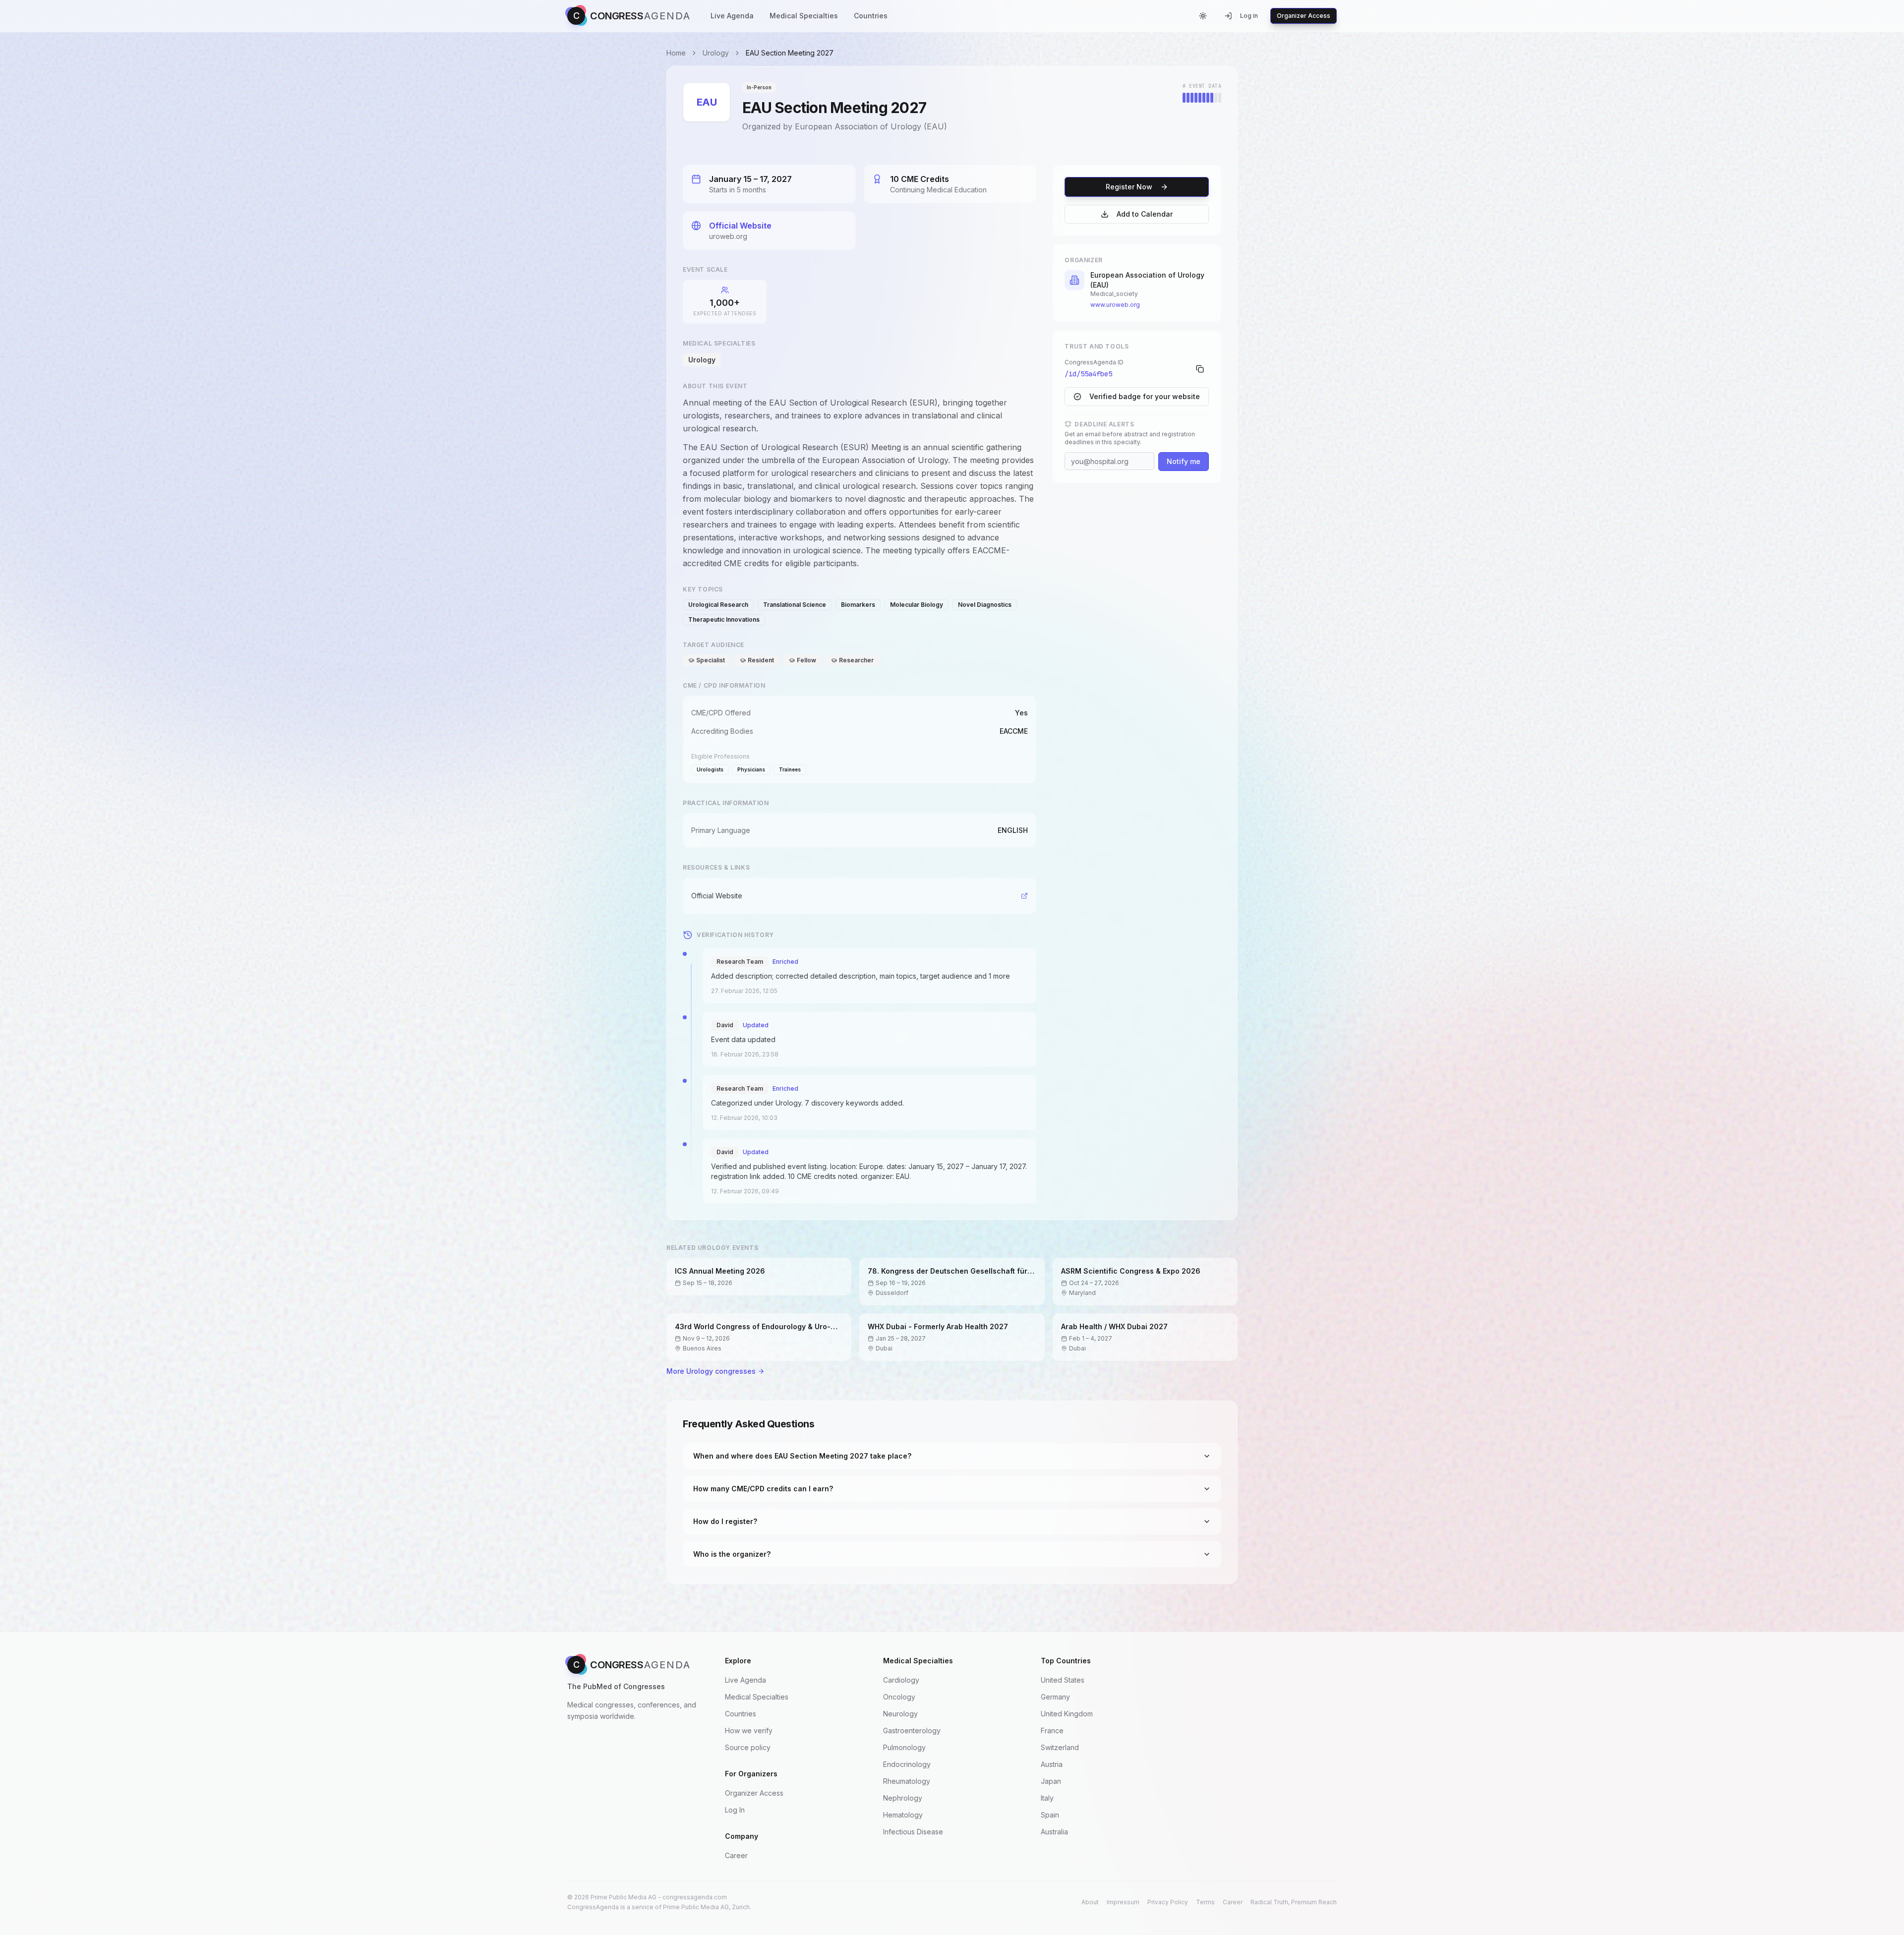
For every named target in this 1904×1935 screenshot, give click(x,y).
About (1090, 1902)
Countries (871, 16)
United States (1063, 1680)
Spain (1050, 1815)
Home (676, 53)
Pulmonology (904, 1747)
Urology (716, 53)
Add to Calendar (1145, 214)
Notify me (1184, 461)
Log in (1249, 16)
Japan (1051, 1781)
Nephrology (903, 1798)
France (1052, 1730)
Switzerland (1060, 1747)
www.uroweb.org (1115, 305)
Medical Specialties (804, 16)
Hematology (903, 1815)
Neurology (900, 1714)
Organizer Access (1304, 16)
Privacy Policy (1168, 1902)
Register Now (1129, 187)
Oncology (899, 1697)
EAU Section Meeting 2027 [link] (790, 53)
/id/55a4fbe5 (1088, 374)
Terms (1205, 1902)
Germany (1055, 1697)
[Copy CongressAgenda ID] (1200, 369)
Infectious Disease (913, 1832)
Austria (1052, 1764)
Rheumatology (907, 1781)
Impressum (1123, 1902)
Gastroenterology (912, 1730)
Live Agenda (732, 16)
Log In (735, 1810)
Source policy (748, 1747)
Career (736, 1855)
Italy (1047, 1798)
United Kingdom (1067, 1714)
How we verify (749, 1730)
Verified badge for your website (1145, 396)
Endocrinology (907, 1764)
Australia (1054, 1832)
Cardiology (901, 1680)
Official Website (740, 226)
